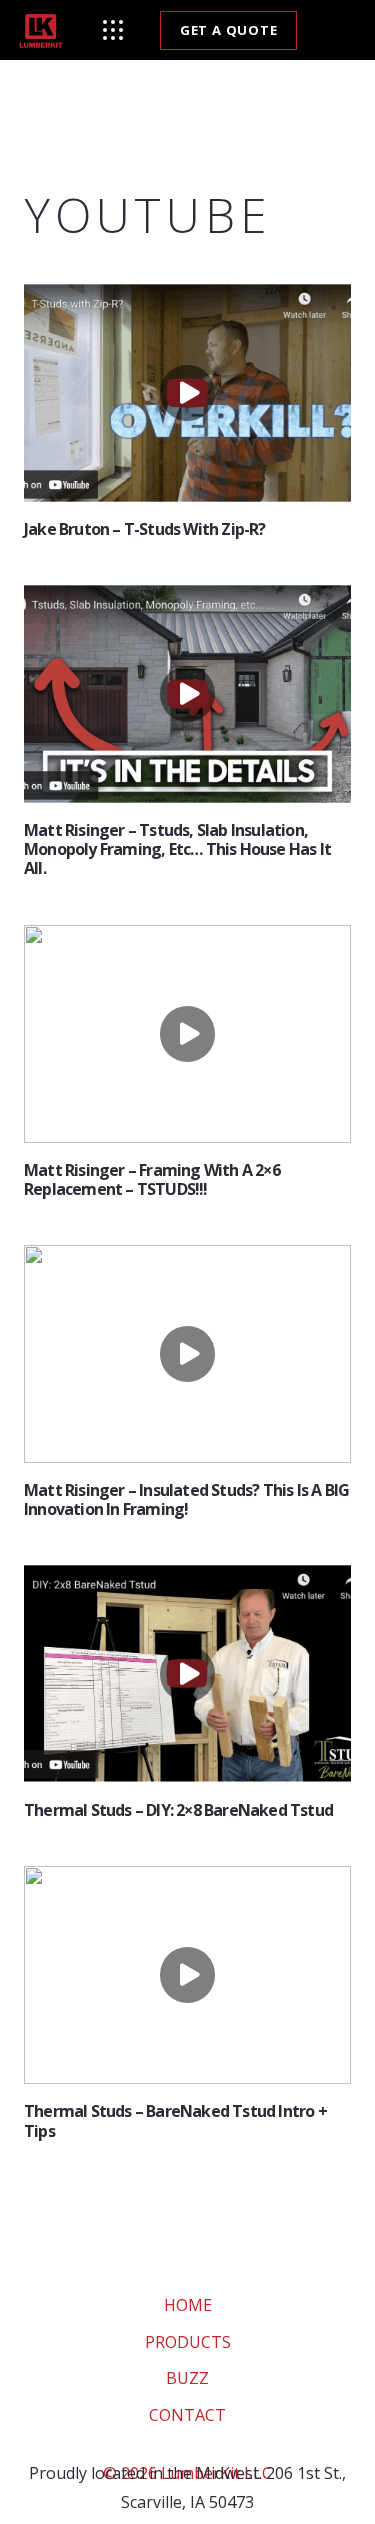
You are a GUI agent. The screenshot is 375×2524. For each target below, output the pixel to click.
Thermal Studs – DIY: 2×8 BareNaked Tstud (178, 1810)
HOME (188, 2305)
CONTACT (187, 2414)
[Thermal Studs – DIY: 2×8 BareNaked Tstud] (187, 1674)
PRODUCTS (188, 2341)
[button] (113, 30)
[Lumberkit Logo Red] (41, 30)
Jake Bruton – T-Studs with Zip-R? (145, 529)
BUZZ (187, 2378)
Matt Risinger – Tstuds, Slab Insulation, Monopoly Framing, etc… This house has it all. (177, 849)
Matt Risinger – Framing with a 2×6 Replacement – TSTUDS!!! (152, 1178)
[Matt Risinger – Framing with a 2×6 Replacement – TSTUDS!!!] (187, 1034)
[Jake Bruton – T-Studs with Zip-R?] (187, 393)
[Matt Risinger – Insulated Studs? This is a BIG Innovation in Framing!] (187, 1354)
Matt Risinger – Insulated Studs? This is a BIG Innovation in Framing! (186, 1499)
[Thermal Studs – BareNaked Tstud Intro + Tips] (187, 1975)
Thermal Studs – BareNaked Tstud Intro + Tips (175, 2120)
